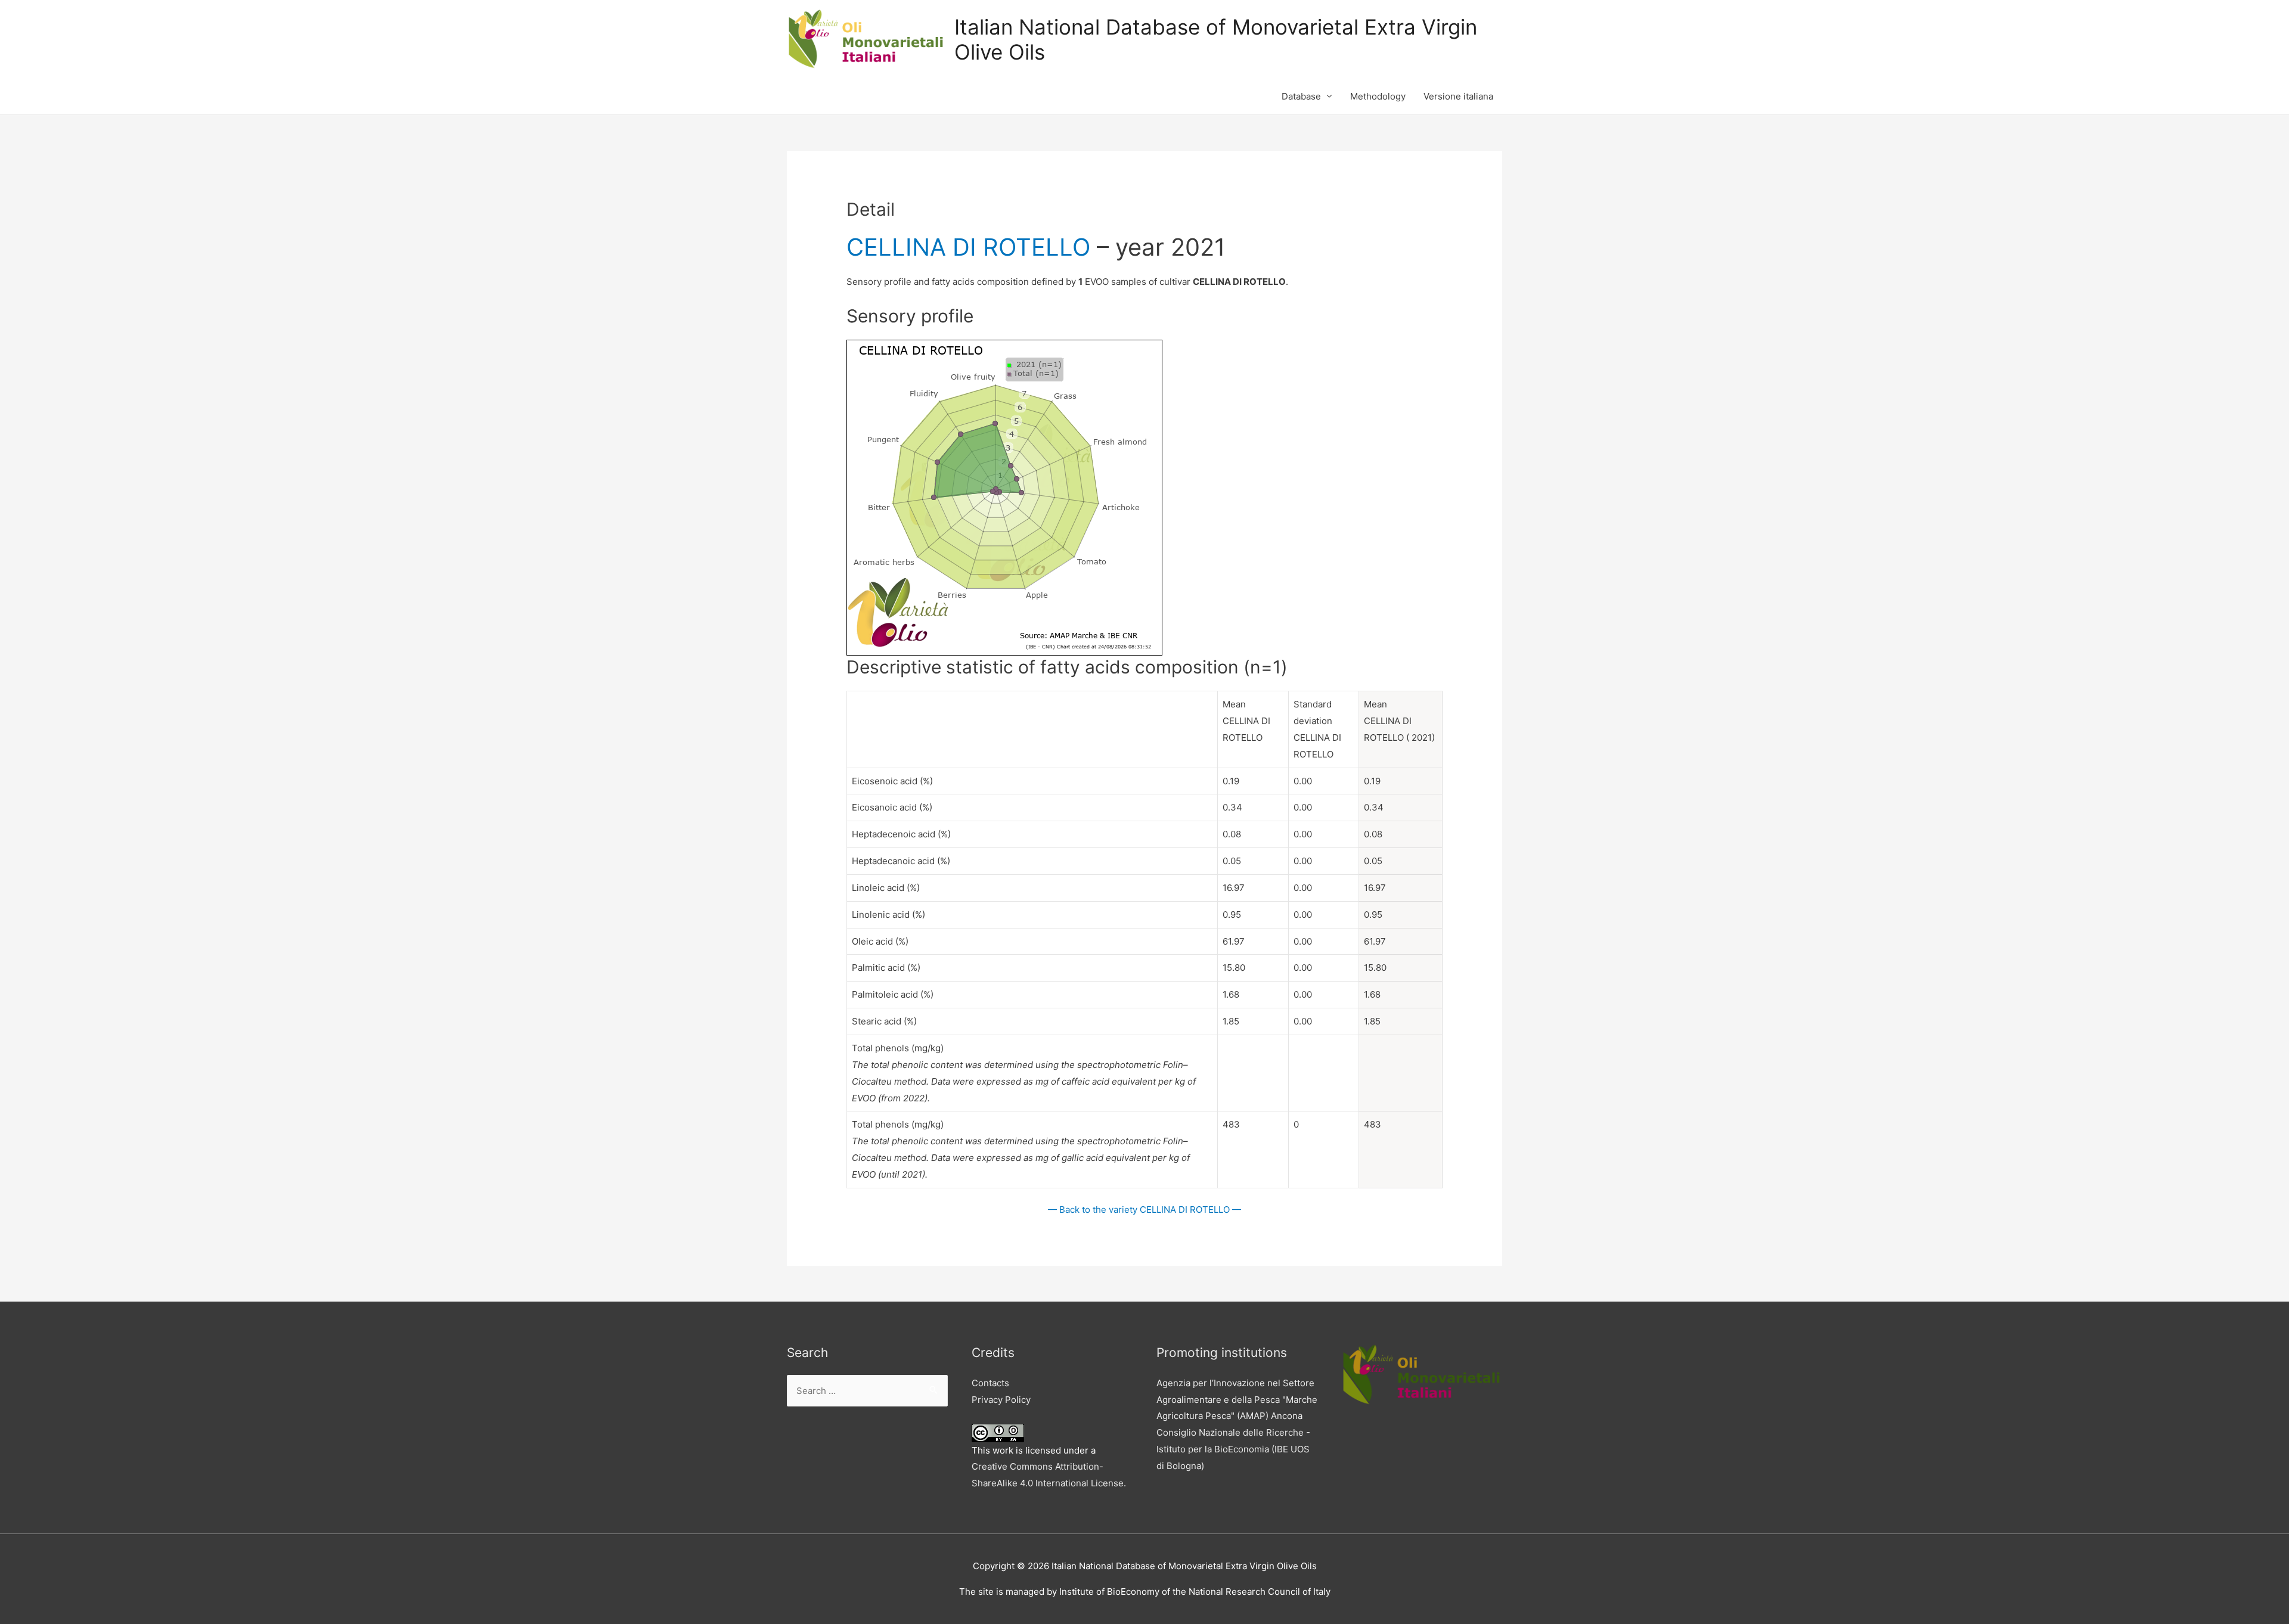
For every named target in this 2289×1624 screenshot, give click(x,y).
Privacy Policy (1001, 1400)
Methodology (1378, 96)
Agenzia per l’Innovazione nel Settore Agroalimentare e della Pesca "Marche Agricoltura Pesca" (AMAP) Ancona (1237, 1400)
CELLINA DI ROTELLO (968, 247)
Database (1301, 96)
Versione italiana (1458, 96)
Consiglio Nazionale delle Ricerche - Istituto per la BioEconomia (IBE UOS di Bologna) (1233, 1449)
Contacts (990, 1383)
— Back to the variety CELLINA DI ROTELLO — (1144, 1210)
